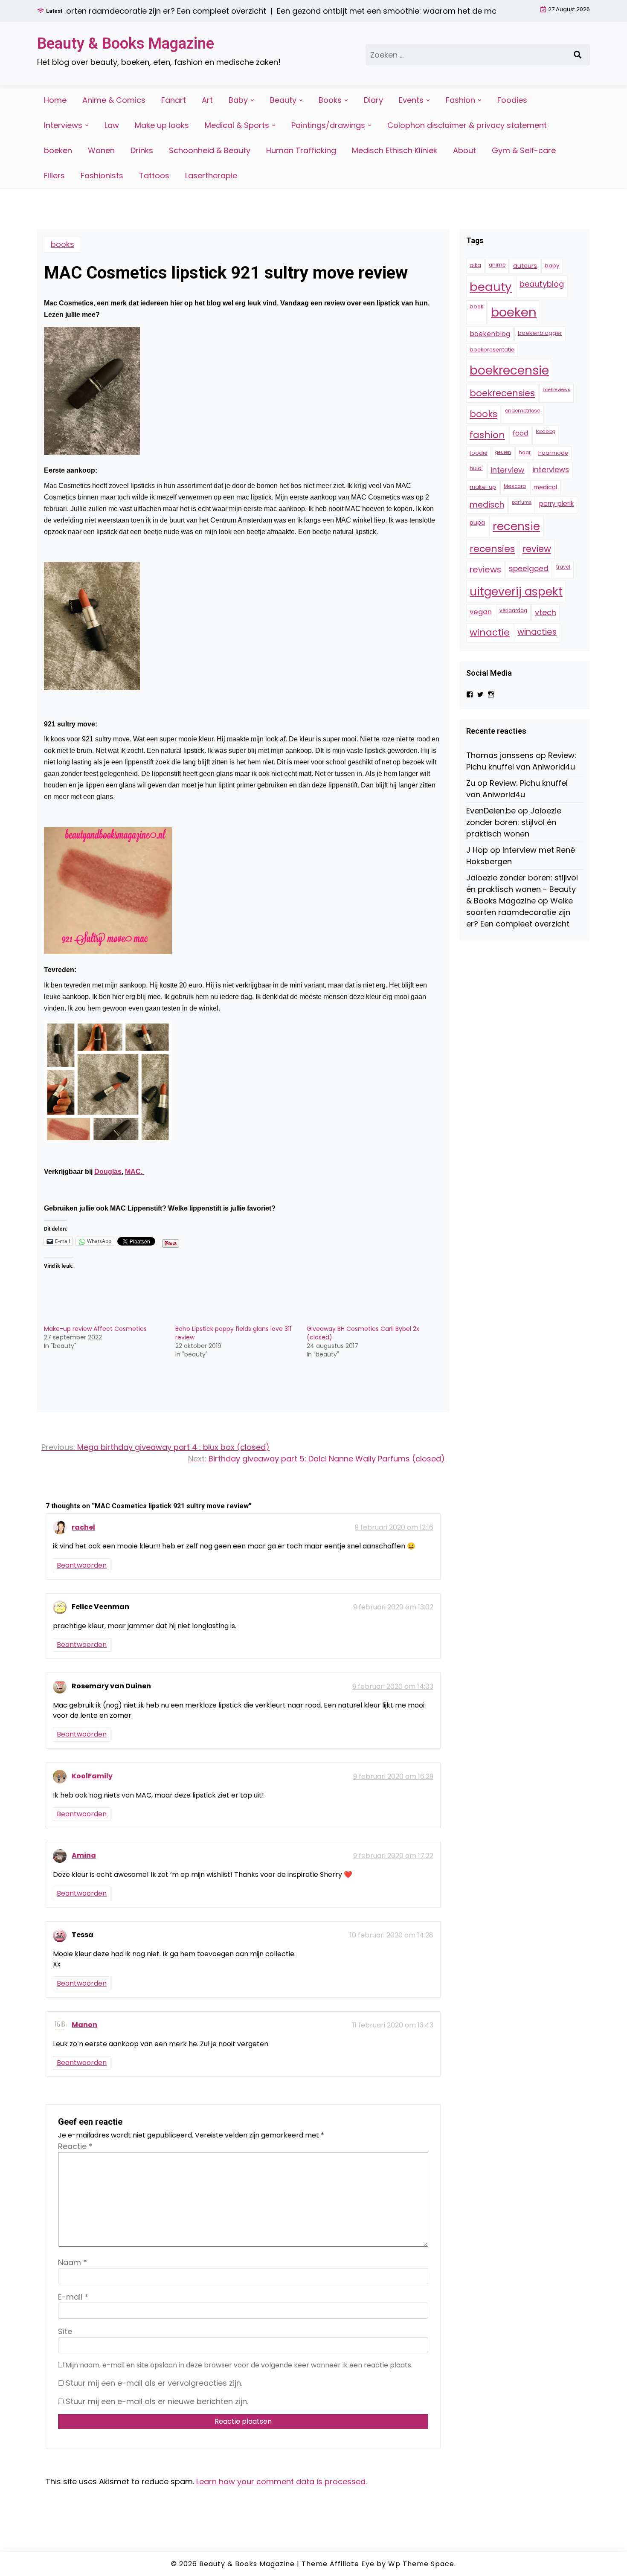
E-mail (73, 2297)
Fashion (460, 100)
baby (552, 266)
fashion (487, 435)
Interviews (63, 125)
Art (207, 100)
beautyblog (542, 284)
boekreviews (556, 390)
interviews (551, 470)
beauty (491, 287)
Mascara (515, 486)
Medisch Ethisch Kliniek (395, 150)
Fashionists (102, 176)
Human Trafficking (301, 150)
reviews (485, 569)
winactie (490, 632)
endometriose (522, 411)
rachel (83, 1527)
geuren (503, 452)
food (520, 433)
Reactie (75, 2146)
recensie (516, 526)
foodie (479, 453)
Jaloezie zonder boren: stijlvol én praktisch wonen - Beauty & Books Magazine (522, 889)
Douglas (108, 1172)
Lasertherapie (211, 176)
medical (545, 487)
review (537, 549)
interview (508, 470)
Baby (238, 100)
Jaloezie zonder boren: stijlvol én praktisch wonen (514, 822)
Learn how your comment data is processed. (282, 2482)
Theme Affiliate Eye (338, 2564)
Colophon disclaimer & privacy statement (467, 125)
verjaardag (513, 610)
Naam (73, 2262)
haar (525, 453)
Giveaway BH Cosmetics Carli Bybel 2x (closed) (363, 1333)
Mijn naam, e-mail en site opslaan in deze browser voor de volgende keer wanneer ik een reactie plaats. (239, 2365)
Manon (84, 2025)
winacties (537, 632)
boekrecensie (509, 370)
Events (411, 100)
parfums (522, 502)
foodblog (546, 431)
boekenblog (490, 334)
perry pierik (556, 504)
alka (475, 265)
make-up (483, 487)
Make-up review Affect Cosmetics (95, 1329)
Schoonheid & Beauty (210, 150)
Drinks (142, 150)
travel (563, 567)
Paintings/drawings (328, 125)
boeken (58, 150)
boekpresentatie (492, 350)
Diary (373, 100)
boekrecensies (502, 393)
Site (65, 2331)
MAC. (135, 1172)
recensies (492, 549)
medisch (487, 505)
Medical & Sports (237, 125)
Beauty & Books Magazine (126, 44)
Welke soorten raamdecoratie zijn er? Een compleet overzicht (520, 912)
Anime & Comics (114, 100)
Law (112, 125)
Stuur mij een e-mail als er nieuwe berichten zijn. (157, 2401)
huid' (476, 468)
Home (55, 100)
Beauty (283, 100)
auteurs (525, 266)
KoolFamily (92, 1776)
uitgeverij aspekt (516, 591)
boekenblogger (540, 333)
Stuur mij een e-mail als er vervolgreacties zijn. (154, 2383)
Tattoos (154, 176)
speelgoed (529, 569)
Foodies (512, 100)
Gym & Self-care (524, 150)
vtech (546, 612)
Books (330, 100)
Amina (84, 1855)
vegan (481, 612)
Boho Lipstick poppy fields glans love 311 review (233, 1333)
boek (476, 306)
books (62, 244)
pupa (477, 523)
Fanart (174, 100)
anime (497, 265)
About (464, 150)
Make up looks (162, 125)
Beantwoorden (82, 1565)
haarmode (553, 453)
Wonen (101, 150)
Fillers (54, 176)
